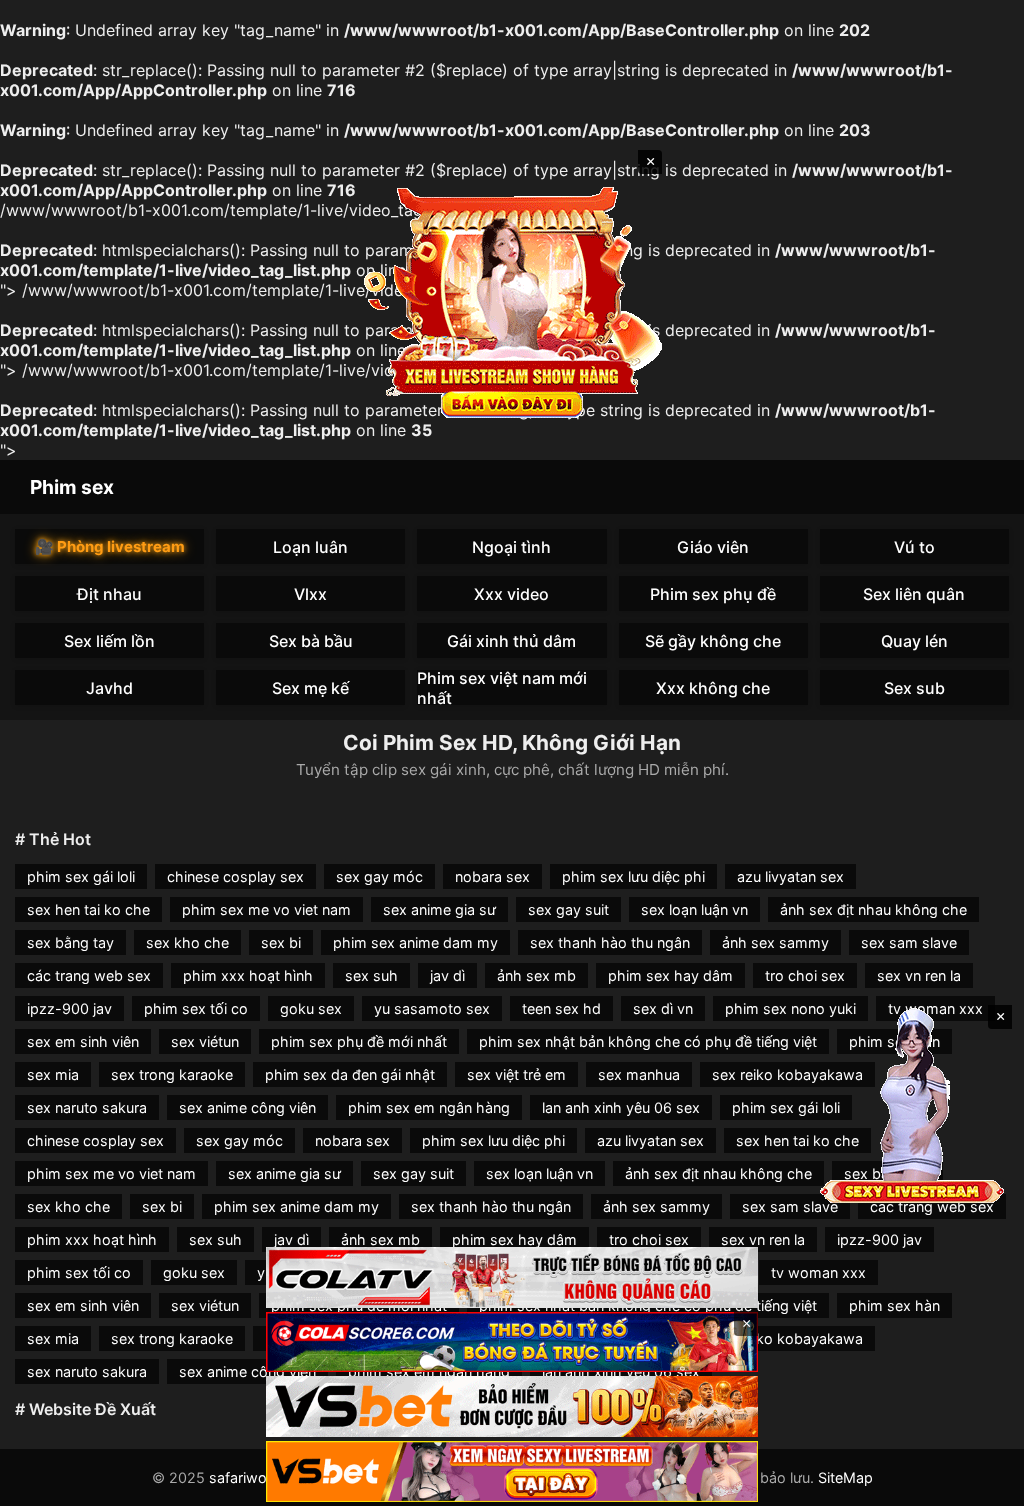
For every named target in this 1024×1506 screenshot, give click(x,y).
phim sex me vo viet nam (266, 909)
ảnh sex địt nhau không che (873, 909)
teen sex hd (561, 1008)
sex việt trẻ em (516, 1074)
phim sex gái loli (81, 876)
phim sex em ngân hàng (429, 1107)
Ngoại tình (511, 547)
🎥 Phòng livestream (110, 546)
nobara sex (492, 876)
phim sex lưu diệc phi (633, 876)
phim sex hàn (894, 1305)
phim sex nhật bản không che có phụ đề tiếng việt (648, 1041)
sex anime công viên (247, 1107)
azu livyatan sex (790, 876)
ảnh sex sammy (775, 942)
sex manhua (639, 1074)
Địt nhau (109, 594)
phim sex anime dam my (415, 942)
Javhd (109, 688)
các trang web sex (89, 975)
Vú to (914, 547)
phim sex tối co (196, 1008)
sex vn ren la (919, 975)
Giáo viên (713, 547)
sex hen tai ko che (88, 909)
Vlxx (310, 594)
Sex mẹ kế (310, 688)
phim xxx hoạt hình (248, 975)
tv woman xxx (818, 1272)
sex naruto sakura (87, 1107)
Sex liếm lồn (109, 641)
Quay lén (914, 641)
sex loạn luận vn (694, 909)
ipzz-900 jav (69, 1008)
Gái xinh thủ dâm (511, 641)
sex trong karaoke (172, 1074)
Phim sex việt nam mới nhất (502, 687)
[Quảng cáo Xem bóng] (512, 1277)
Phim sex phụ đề (713, 594)
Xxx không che (713, 688)
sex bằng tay (70, 942)
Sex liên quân (914, 594)
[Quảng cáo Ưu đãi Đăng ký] (512, 1342)
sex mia (53, 1074)
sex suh (371, 975)
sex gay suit (568, 909)
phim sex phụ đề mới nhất (359, 1041)
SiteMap (845, 1477)
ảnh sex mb (536, 975)
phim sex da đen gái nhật (350, 1074)
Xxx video (511, 594)
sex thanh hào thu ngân (610, 942)
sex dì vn (663, 1008)
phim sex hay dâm (670, 975)
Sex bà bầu (311, 641)
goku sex (311, 1008)
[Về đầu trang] (980, 1482)
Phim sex (72, 487)
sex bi (281, 942)
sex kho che (187, 942)
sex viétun (205, 1041)
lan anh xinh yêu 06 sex (621, 1107)
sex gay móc (379, 876)
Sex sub (914, 688)
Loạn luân (310, 547)
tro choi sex (805, 975)
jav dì (447, 975)
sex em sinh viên (83, 1041)
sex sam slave (909, 942)
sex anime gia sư (439, 909)
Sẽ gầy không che (713, 641)
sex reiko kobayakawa (787, 1074)
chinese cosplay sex (235, 876)
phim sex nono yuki (790, 1008)
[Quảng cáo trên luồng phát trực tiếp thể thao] (512, 1471)
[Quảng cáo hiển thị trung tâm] (512, 300)
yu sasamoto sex (432, 1008)
